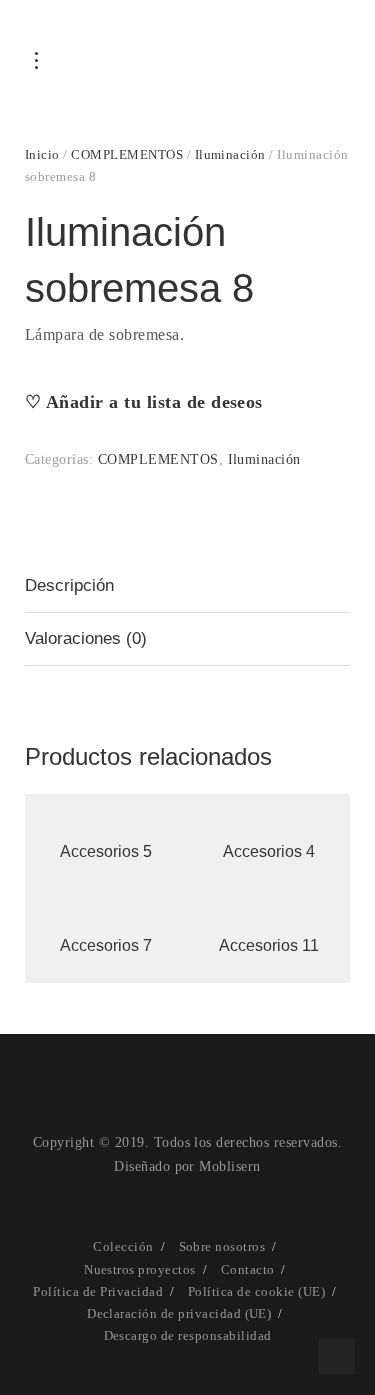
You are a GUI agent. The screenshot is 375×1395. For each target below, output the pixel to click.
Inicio (42, 154)
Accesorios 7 (106, 945)
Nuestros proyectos (140, 1269)
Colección (123, 1246)
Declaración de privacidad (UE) (179, 1313)
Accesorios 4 (269, 851)
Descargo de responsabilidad (188, 1335)
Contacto (248, 1269)
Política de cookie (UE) (256, 1291)
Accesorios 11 (269, 945)
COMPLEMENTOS (127, 154)
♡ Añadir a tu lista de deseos (144, 402)
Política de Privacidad (98, 1291)
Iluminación (230, 154)
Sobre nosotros (222, 1246)
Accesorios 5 (106, 851)
